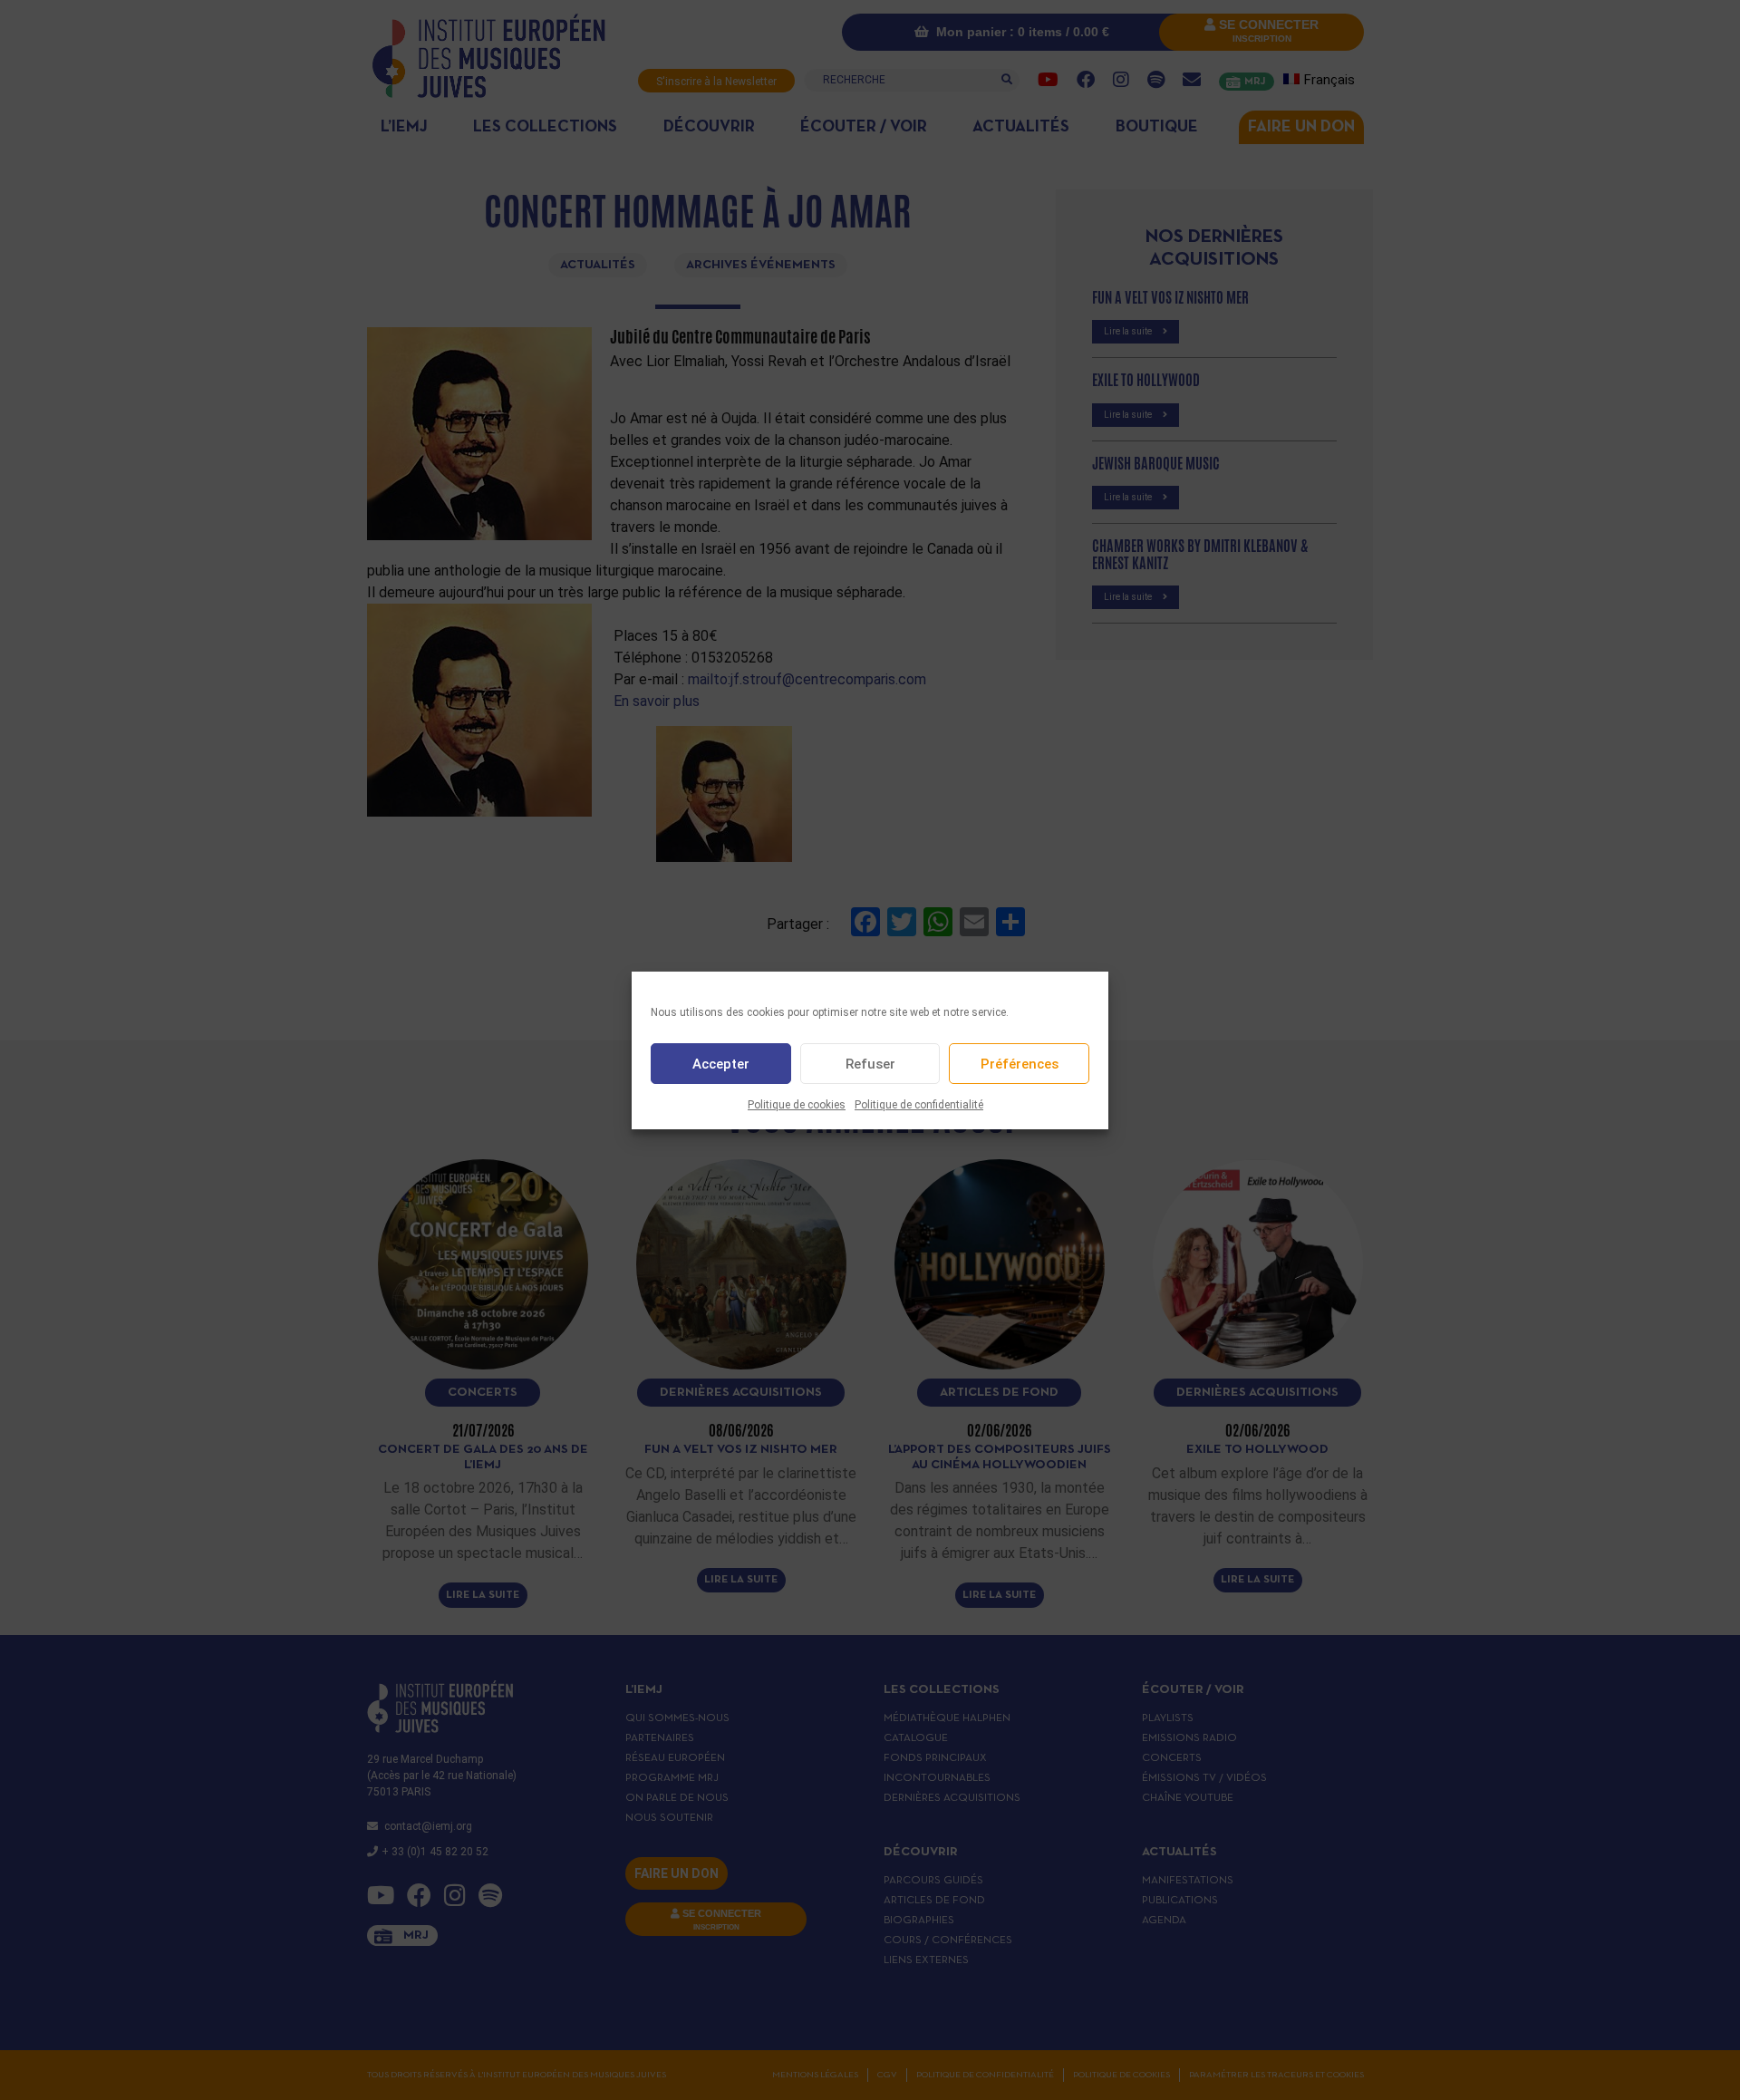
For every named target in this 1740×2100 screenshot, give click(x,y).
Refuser (870, 1063)
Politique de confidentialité (919, 1105)
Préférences (1020, 1063)
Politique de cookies (797, 1105)
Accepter (721, 1063)
